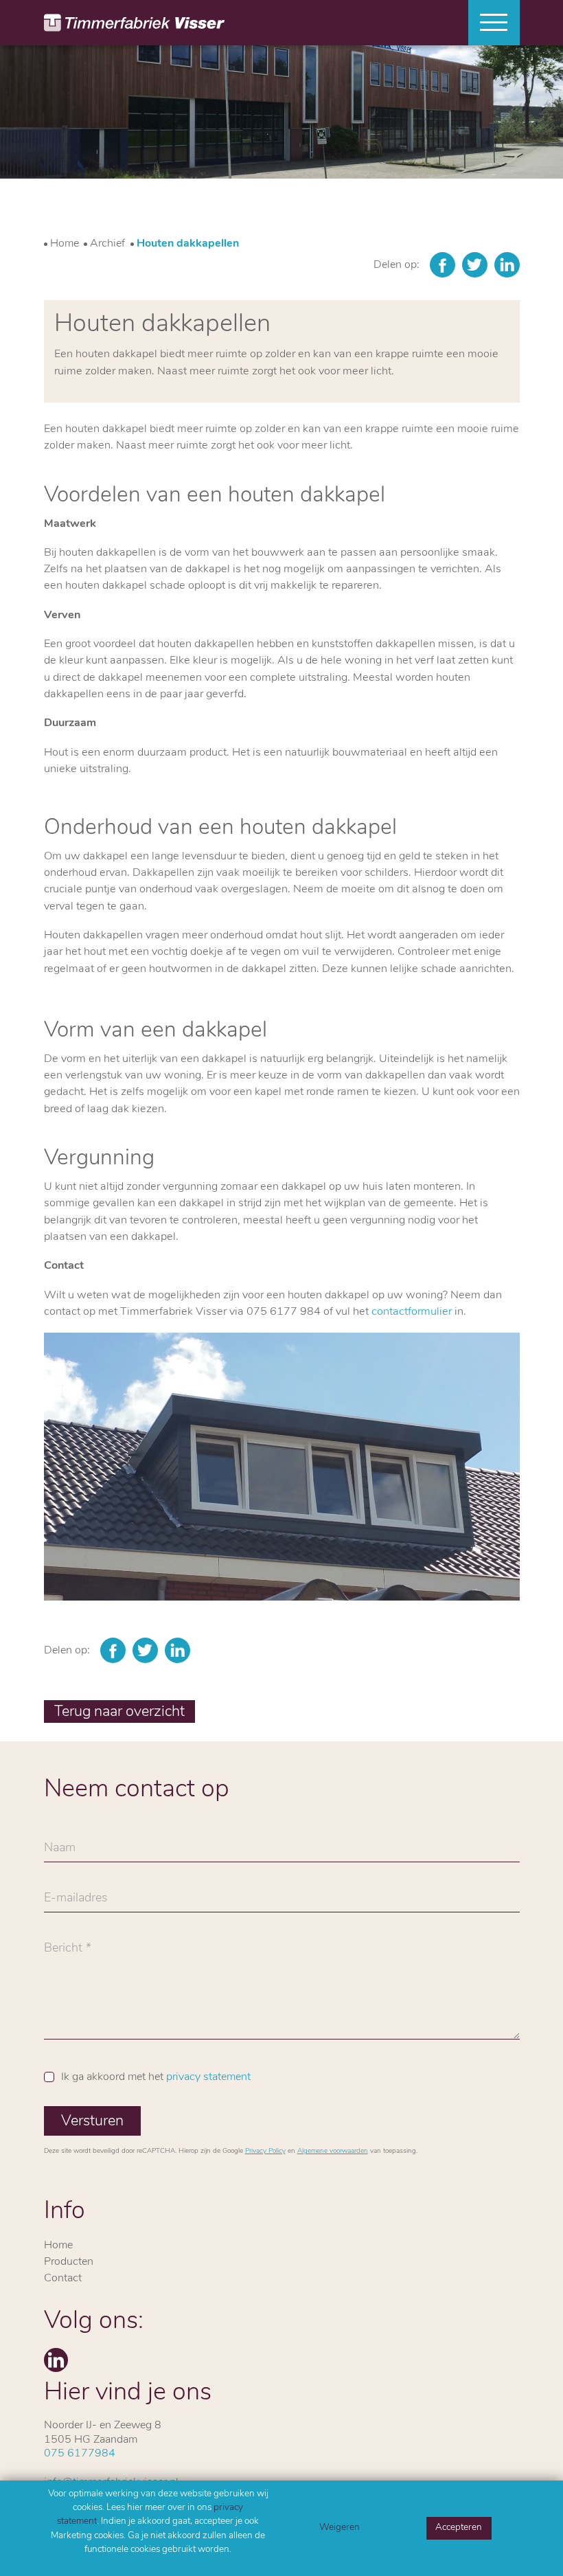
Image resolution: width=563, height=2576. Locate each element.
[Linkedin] (507, 265)
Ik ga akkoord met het (156, 2077)
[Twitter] (475, 265)
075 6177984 (80, 2454)
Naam (60, 1852)
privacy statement (208, 2077)
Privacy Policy (265, 2151)
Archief (107, 244)
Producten (69, 2262)
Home (65, 244)
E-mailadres (76, 1902)
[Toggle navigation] (489, 23)
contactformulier (412, 1312)
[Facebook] (443, 265)
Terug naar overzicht (119, 1712)
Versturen (92, 2122)
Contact (63, 2279)
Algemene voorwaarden (333, 2151)
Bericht (63, 1952)
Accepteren (459, 2528)
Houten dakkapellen (188, 244)
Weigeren (340, 2528)
